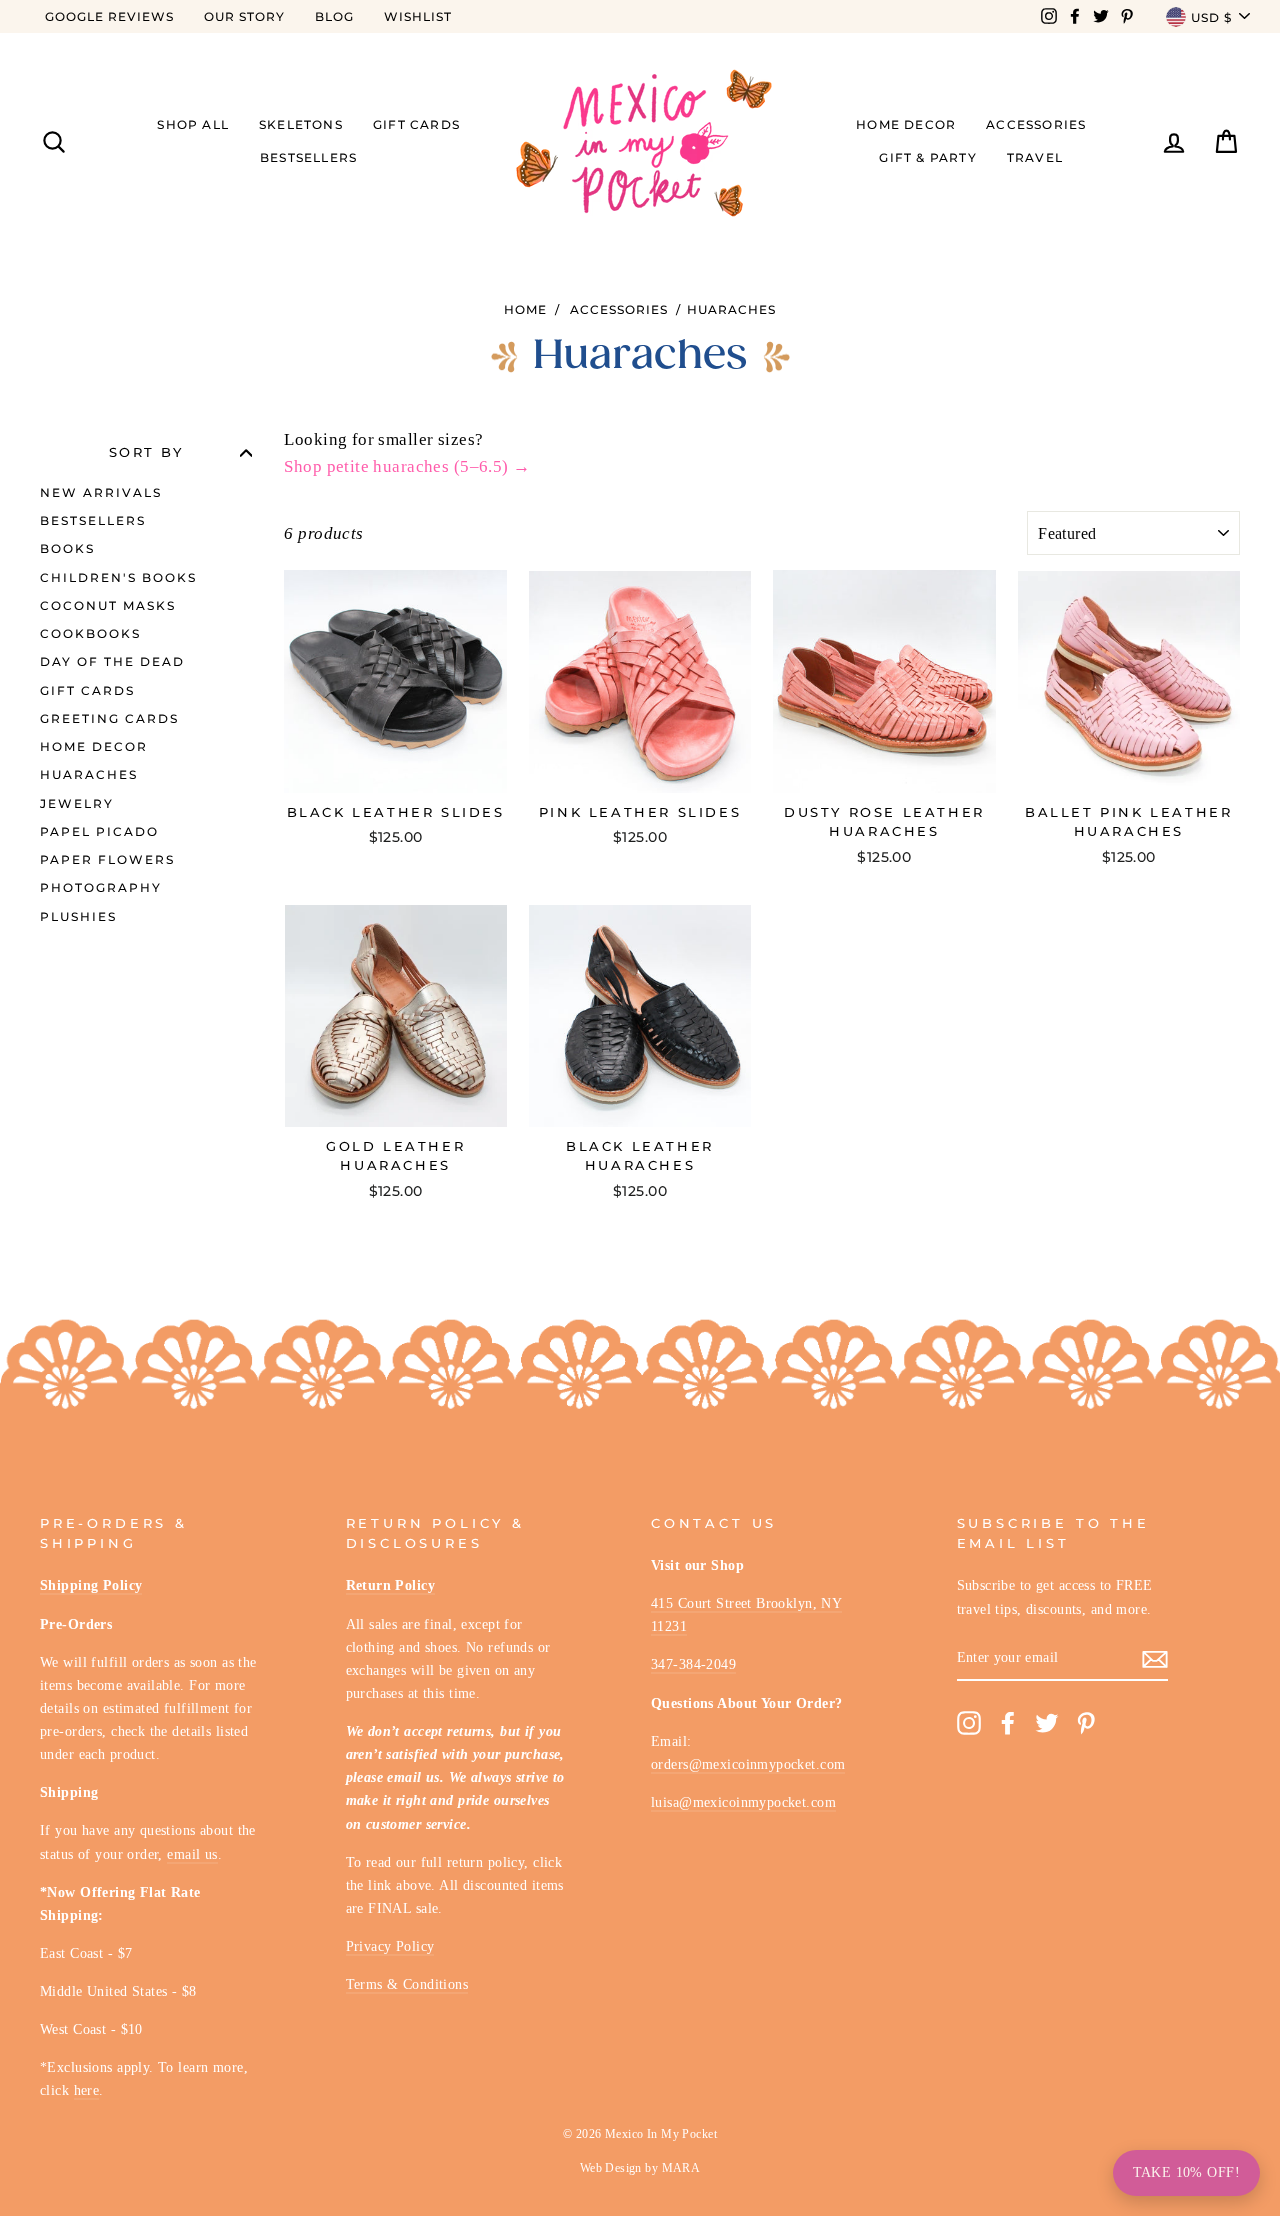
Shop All (193, 124)
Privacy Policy (390, 1946)
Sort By (146, 452)
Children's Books (118, 577)
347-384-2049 (693, 1664)
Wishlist (418, 16)
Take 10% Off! (1186, 2172)
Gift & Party (927, 157)
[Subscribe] (1155, 1658)
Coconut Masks (108, 605)
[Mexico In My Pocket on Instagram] (969, 1723)
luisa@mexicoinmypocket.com (743, 1802)
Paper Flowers (107, 859)
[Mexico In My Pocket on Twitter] (1047, 1723)
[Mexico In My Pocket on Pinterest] (1086, 1723)
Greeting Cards (109, 718)
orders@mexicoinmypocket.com (748, 1764)
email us (192, 1854)
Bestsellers (308, 157)
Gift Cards (416, 124)
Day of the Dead (112, 661)
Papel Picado (99, 831)
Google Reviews (109, 16)
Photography (101, 887)
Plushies (78, 916)
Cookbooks (90, 633)
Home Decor (906, 124)
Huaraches (731, 309)
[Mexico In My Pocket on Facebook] (1008, 1723)
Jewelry (77, 803)
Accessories (1036, 124)
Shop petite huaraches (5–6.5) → (407, 466)
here (87, 2090)
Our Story (244, 16)
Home (525, 309)
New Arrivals (101, 492)
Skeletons (301, 124)
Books (67, 548)
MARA (681, 2168)
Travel (1035, 157)
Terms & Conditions (407, 1984)
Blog (334, 16)
